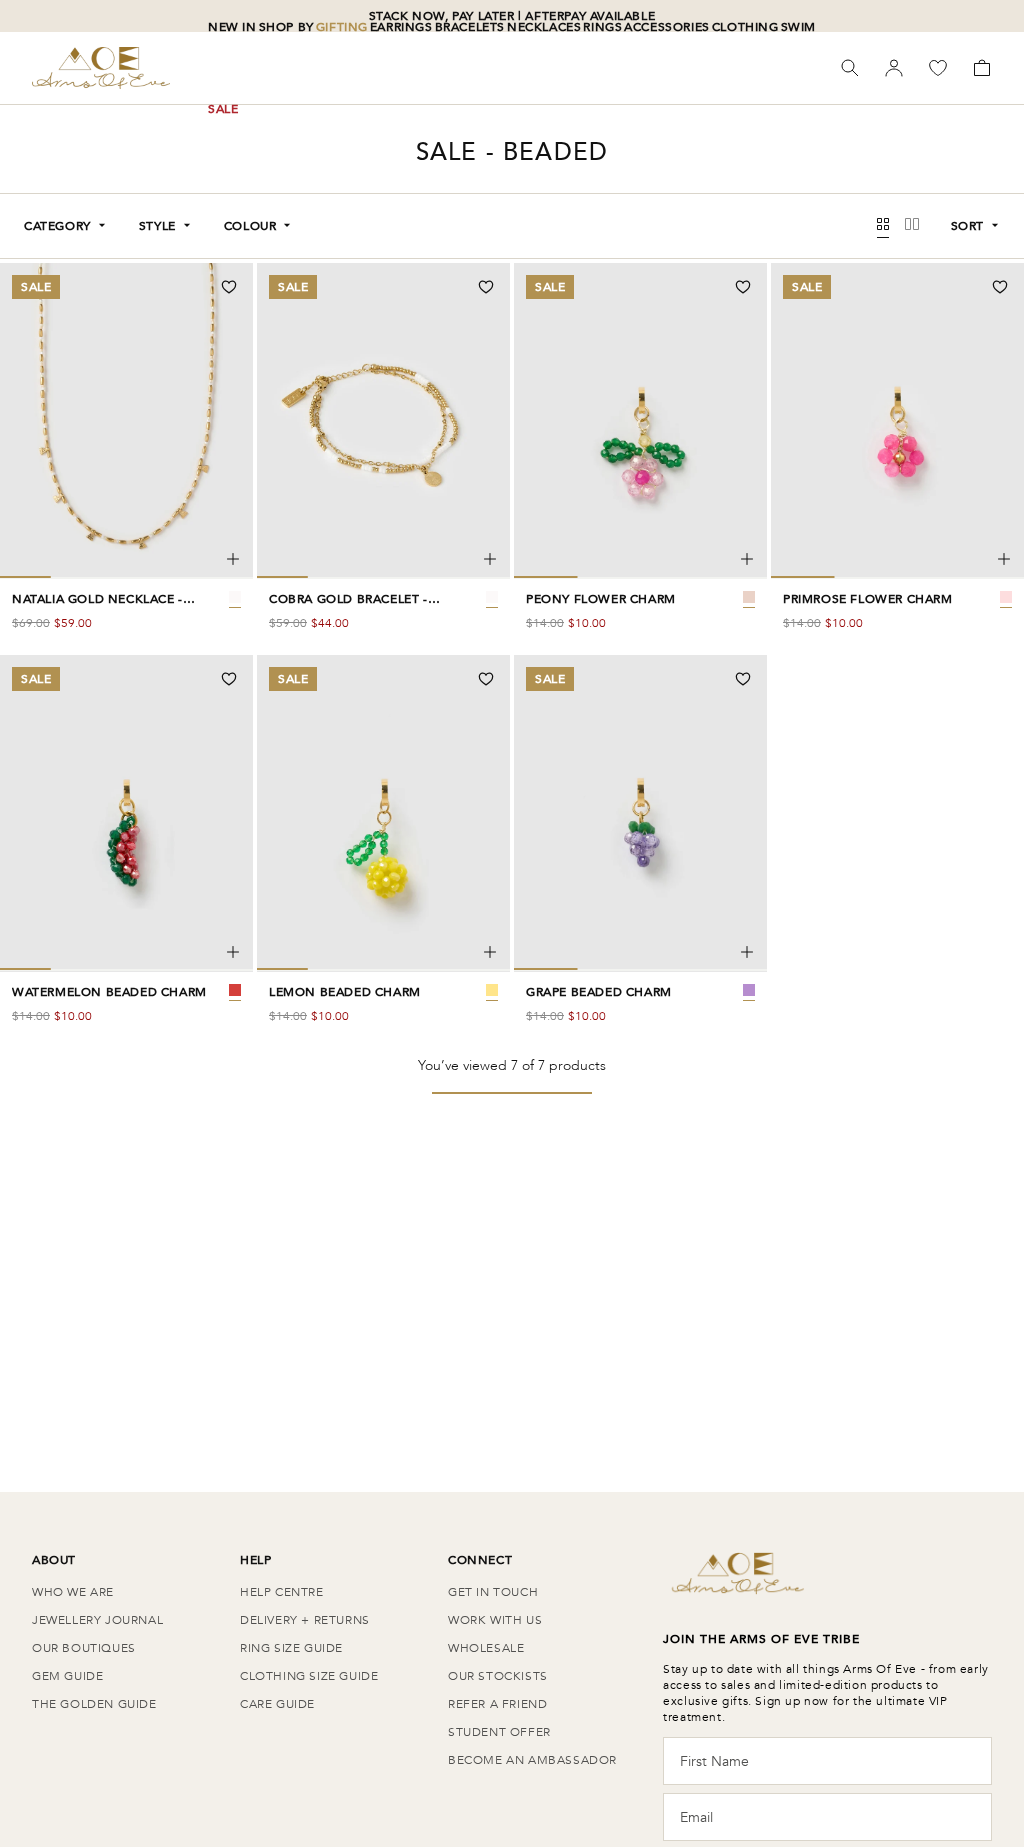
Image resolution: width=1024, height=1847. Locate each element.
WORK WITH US (495, 1620)
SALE (223, 109)
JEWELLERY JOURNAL (97, 1620)
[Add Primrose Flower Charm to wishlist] (1000, 287)
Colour (250, 226)
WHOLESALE (486, 1648)
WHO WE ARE (73, 1592)
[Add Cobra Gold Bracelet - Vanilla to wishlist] (486, 287)
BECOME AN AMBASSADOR (532, 1760)
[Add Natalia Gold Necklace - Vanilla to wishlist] (229, 287)
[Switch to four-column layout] (883, 226)
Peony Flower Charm (601, 599)
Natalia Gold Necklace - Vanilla (97, 599)
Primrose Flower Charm (868, 599)
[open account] (894, 68)
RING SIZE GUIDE (291, 1648)
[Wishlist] (938, 68)
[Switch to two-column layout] (912, 226)
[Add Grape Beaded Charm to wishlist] (743, 679)
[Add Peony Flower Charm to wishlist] (743, 287)
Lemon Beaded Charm (345, 992)
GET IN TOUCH (493, 1592)
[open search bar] (850, 68)
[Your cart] (982, 68)
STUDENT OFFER (499, 1732)
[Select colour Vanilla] (235, 597)
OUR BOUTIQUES (84, 1648)
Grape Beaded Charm (599, 992)
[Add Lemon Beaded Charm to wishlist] (486, 679)
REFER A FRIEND (497, 1704)
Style (157, 226)
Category (57, 226)
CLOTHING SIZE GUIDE (309, 1676)
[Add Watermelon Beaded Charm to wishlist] (229, 679)
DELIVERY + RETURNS (305, 1620)
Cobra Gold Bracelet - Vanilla (348, 599)
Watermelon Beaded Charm (109, 992)
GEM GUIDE (67, 1676)
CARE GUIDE (277, 1704)
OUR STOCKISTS (498, 1676)
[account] (894, 68)
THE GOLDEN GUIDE (94, 1704)
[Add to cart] (233, 559)
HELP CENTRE (282, 1592)
